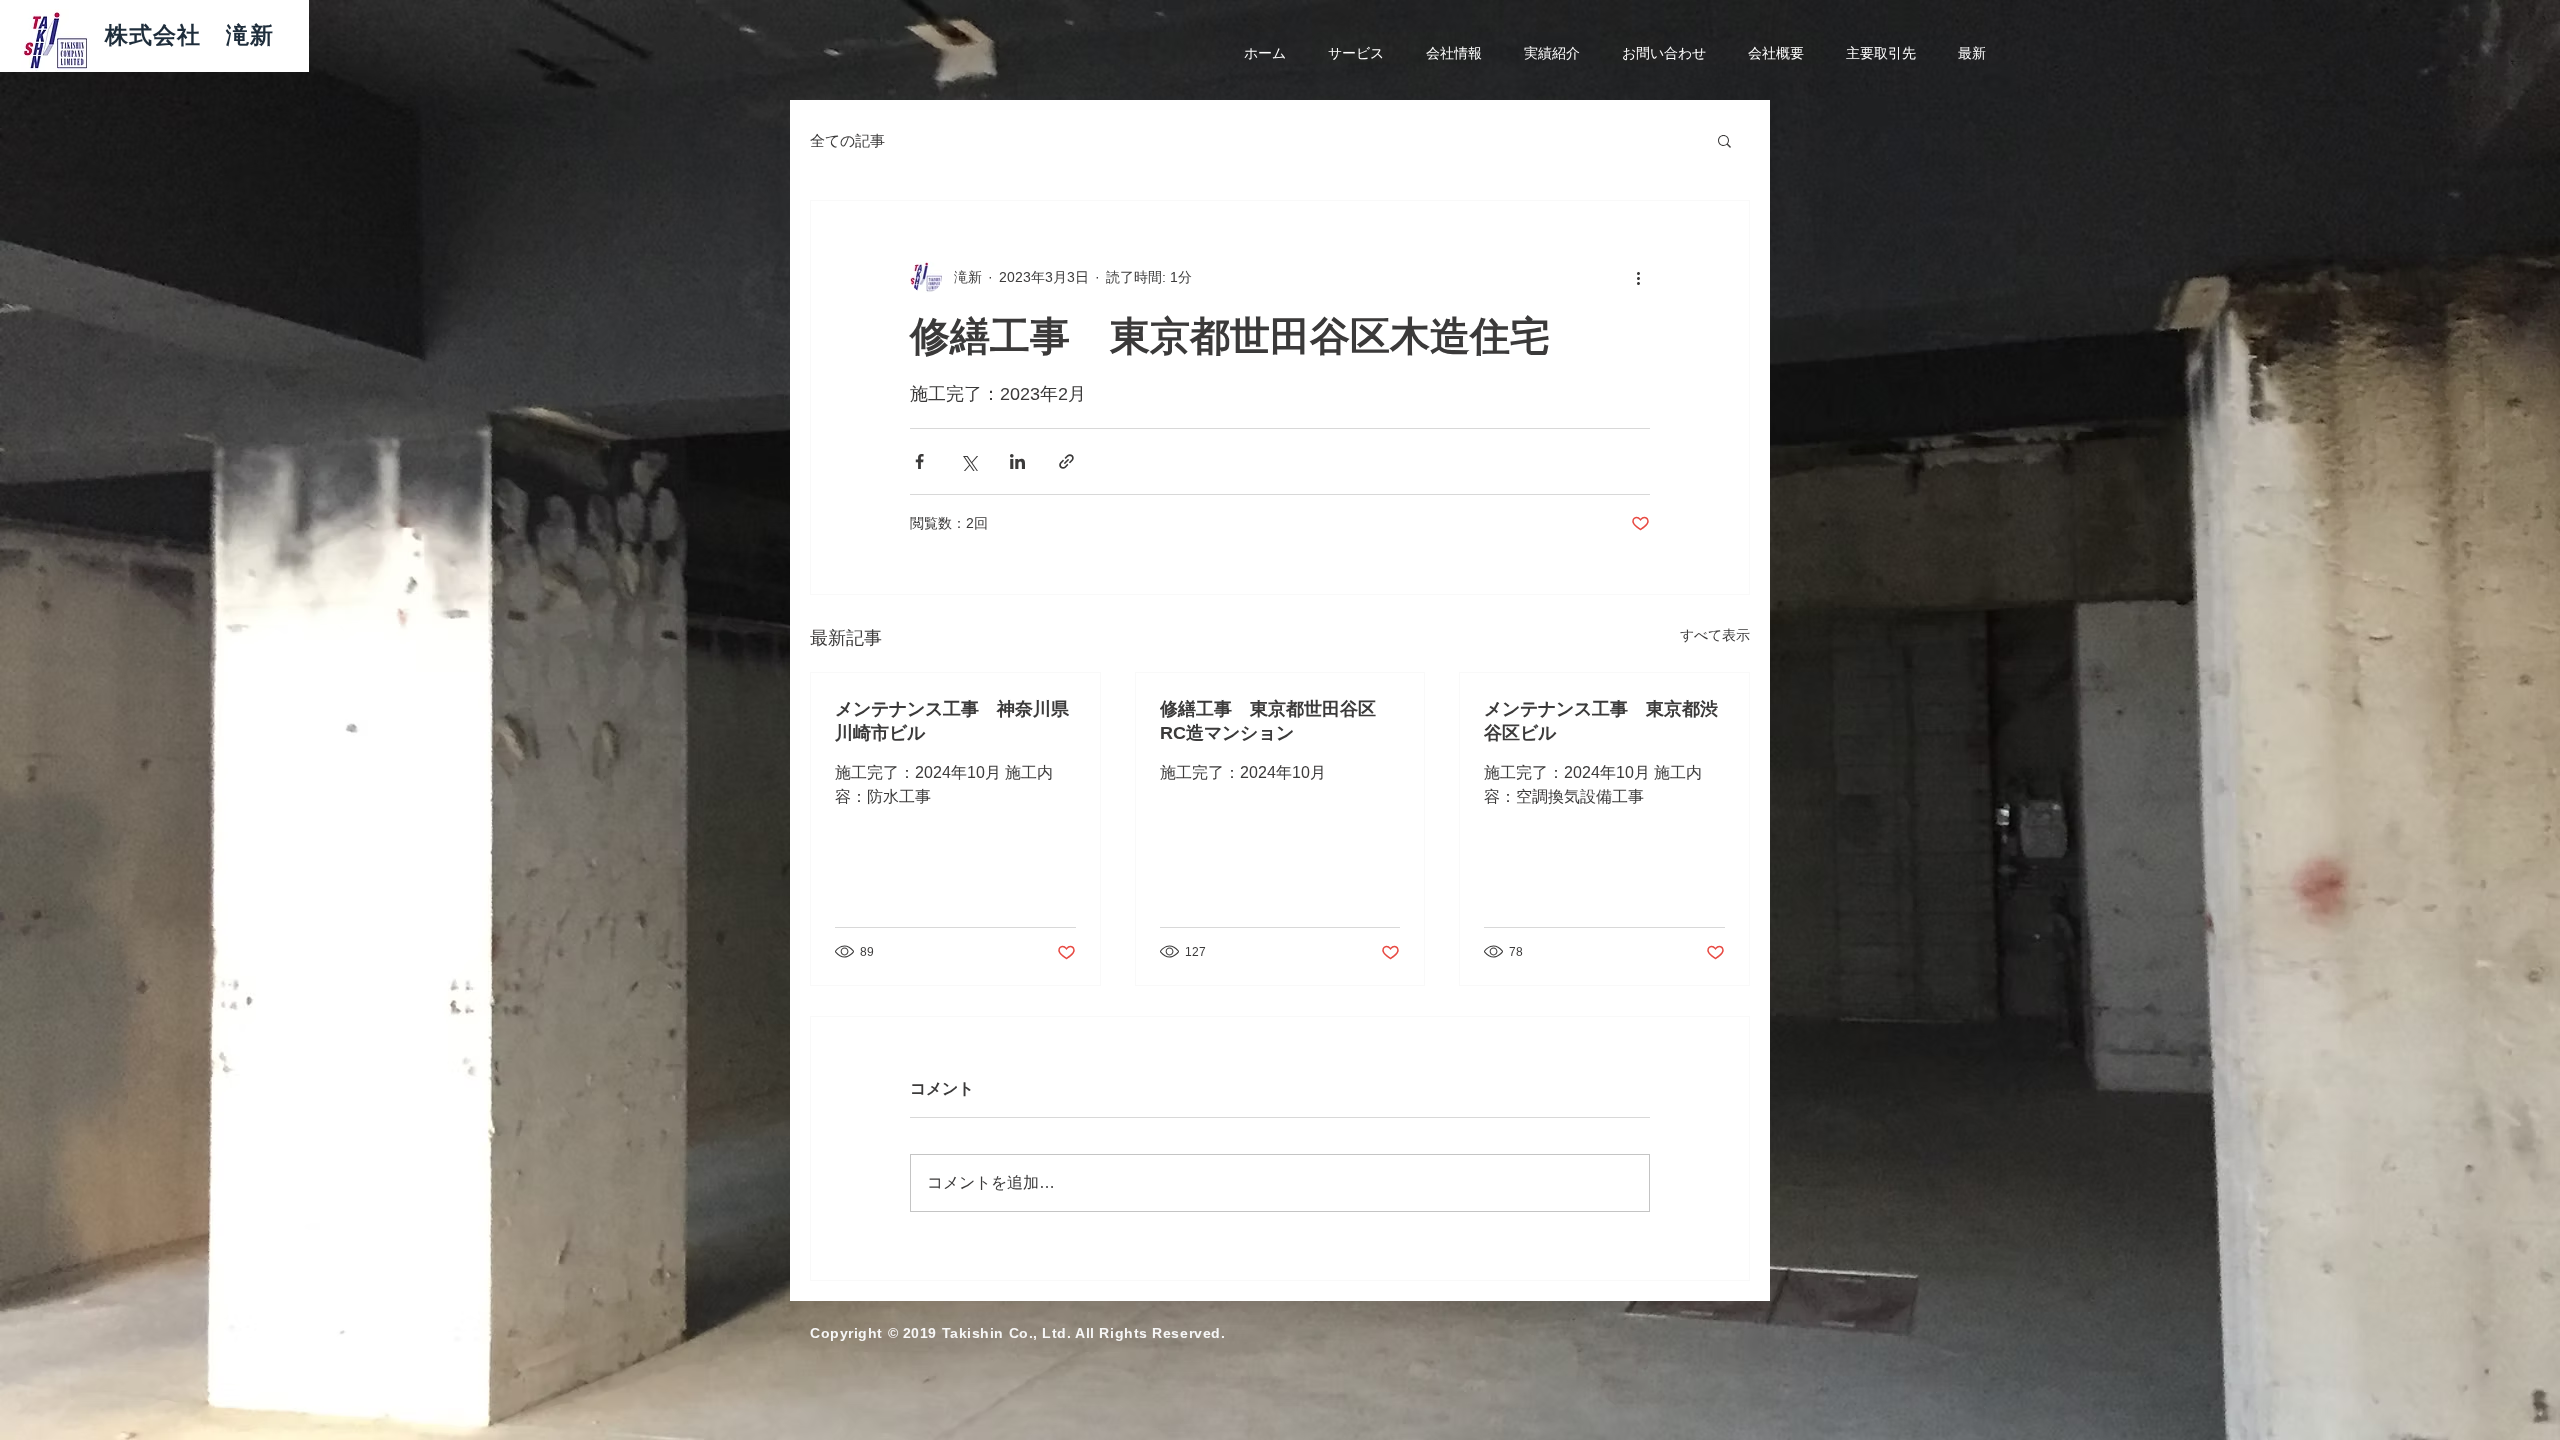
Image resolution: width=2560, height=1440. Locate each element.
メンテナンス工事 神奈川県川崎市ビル (952, 721)
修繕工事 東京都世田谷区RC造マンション (1268, 721)
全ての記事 (847, 140)
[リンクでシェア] (1066, 461)
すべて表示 (1715, 635)
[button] (1724, 140)
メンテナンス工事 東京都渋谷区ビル (1601, 721)
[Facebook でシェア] (919, 461)
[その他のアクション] (1638, 277)
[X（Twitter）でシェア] (968, 461)
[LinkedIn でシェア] (1017, 461)
